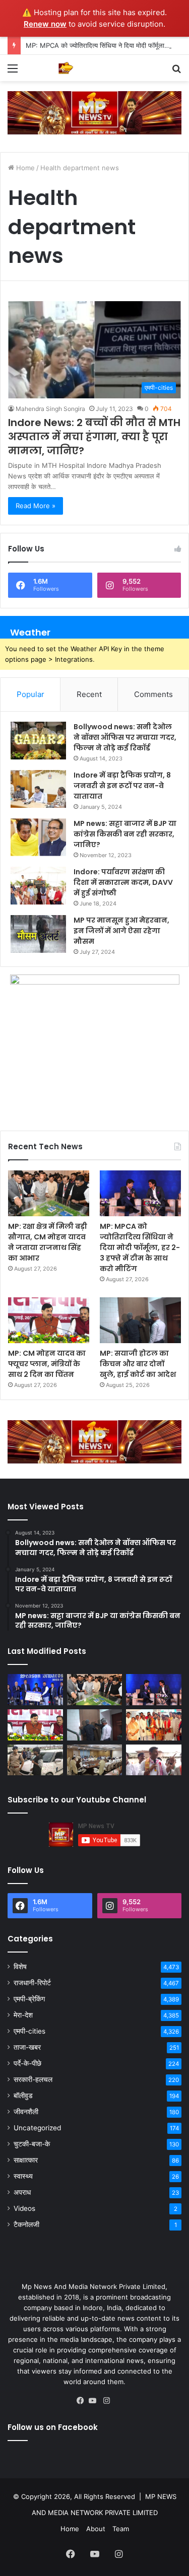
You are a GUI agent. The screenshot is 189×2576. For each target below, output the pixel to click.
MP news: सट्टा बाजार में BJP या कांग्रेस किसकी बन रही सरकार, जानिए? (125, 834)
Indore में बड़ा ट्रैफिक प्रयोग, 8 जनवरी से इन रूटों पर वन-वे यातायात (122, 786)
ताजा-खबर (27, 2047)
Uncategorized (37, 2128)
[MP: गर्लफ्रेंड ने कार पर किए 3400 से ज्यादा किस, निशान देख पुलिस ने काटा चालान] (35, 1760)
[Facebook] (83, 2401)
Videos (24, 2208)
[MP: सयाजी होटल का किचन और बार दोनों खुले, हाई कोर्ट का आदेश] (140, 1320)
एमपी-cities (29, 2031)
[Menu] (13, 72)
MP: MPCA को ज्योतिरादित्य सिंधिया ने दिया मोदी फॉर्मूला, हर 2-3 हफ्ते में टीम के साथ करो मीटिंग (140, 1247)
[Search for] (176, 72)
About (96, 2529)
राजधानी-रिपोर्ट (32, 1983)
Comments (153, 694)
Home (24, 168)
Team (121, 2529)
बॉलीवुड (23, 2096)
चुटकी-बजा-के (32, 2144)
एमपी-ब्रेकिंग (29, 1999)
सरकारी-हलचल (33, 2079)
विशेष (20, 1967)
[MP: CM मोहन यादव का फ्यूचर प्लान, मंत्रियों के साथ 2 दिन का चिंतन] (49, 1320)
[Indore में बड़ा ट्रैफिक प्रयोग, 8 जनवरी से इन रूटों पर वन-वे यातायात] (38, 789)
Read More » (36, 506)
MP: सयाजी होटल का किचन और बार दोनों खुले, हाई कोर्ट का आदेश (138, 1364)
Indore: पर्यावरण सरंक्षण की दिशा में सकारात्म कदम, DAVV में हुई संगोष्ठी (123, 882)
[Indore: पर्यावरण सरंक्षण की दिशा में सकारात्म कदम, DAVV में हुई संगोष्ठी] (38, 886)
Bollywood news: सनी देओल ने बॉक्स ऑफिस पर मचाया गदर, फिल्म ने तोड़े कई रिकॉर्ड (125, 737)
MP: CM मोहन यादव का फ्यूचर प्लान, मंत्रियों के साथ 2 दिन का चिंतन (47, 1364)
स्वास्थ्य (23, 2176)
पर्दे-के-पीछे (27, 2063)
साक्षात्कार (26, 2160)
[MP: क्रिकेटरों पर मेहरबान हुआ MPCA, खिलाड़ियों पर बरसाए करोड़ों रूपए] (35, 1690)
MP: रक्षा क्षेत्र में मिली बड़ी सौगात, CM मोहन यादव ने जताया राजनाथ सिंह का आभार (48, 1242)
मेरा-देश (23, 2015)
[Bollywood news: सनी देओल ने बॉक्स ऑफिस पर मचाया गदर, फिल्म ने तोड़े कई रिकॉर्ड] (38, 741)
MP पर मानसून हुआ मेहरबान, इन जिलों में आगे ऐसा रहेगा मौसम (121, 931)
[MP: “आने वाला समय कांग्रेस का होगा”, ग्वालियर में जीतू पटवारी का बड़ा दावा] (154, 1760)
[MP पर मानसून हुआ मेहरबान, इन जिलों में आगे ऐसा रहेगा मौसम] (38, 934)
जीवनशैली (26, 2112)
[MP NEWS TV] (66, 68)
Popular (30, 694)
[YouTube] (95, 2401)
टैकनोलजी (26, 2224)
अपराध (22, 2192)
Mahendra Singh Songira (50, 409)
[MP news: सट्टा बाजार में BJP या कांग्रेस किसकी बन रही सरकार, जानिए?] (38, 837)
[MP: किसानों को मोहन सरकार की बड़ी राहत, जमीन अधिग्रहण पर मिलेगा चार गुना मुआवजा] (95, 1760)
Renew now (45, 24)
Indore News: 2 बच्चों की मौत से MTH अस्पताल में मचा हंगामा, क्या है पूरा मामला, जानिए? (94, 437)
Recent (89, 694)
